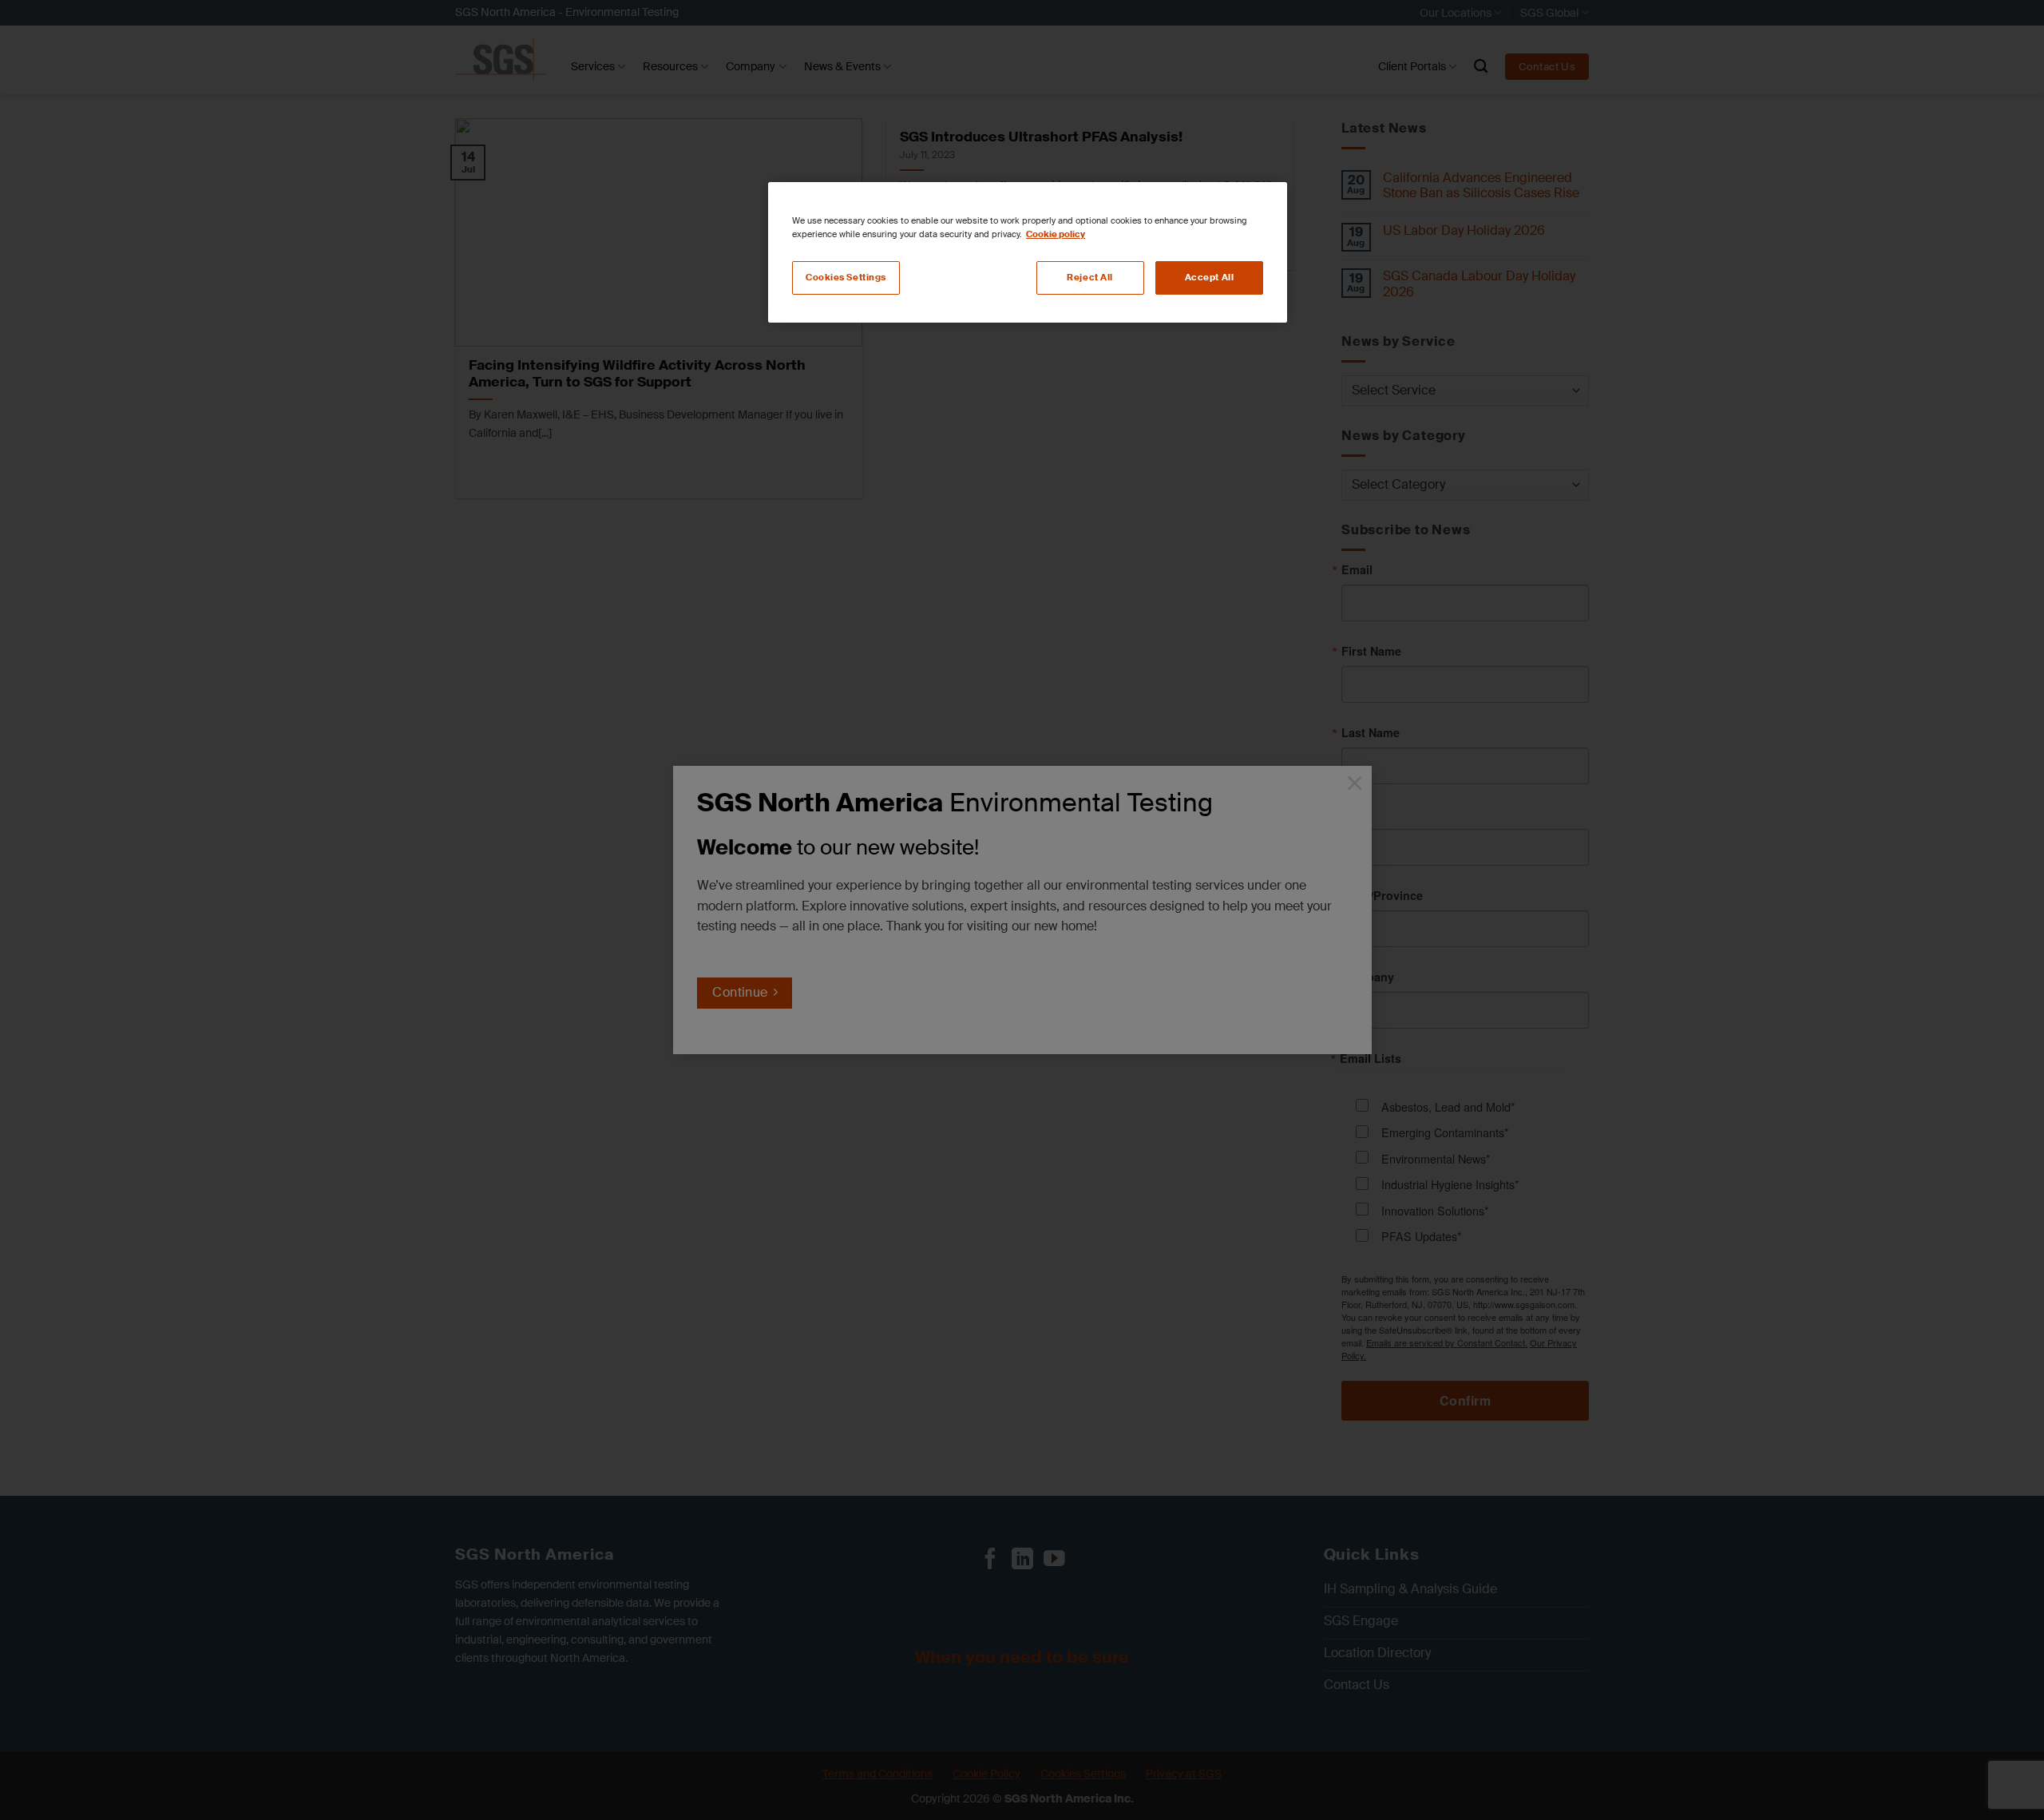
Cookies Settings (846, 278)
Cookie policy (1056, 234)
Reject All (1090, 278)
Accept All (1210, 278)
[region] (1028, 252)
